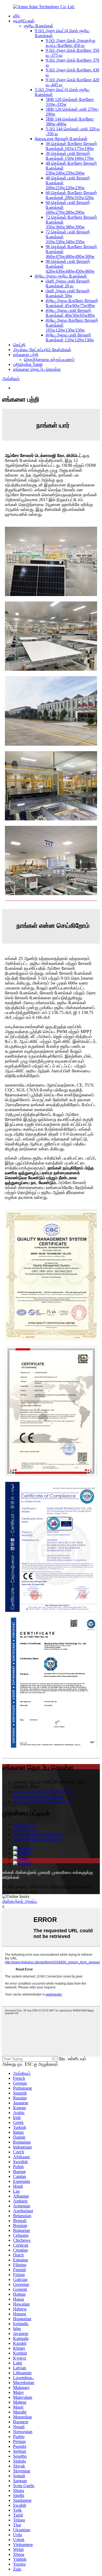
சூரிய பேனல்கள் (39, 26)
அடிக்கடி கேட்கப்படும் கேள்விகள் (42, 350)
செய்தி (19, 345)
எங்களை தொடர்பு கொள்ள (37, 369)
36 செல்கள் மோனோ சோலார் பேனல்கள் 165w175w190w (71, 146)
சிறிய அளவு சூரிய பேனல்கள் (61, 276)
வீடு (16, 16)
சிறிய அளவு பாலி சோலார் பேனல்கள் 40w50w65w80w (70, 313)
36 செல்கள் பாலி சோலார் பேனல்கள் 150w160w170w (70, 156)
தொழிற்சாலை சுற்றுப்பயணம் (49, 359)
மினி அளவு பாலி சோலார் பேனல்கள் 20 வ (68, 283)
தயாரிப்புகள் (24, 21)
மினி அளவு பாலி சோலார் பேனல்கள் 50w (68, 293)
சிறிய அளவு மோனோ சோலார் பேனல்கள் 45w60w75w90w (72, 303)
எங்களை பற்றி (26, 355)
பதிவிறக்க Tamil (28, 364)
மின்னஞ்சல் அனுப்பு (20, 1901)
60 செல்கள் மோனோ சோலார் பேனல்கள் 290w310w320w (71, 195)
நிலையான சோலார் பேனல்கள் (61, 139)
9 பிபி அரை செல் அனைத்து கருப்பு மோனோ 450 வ (71, 43)
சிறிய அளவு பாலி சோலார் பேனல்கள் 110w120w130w (70, 337)
